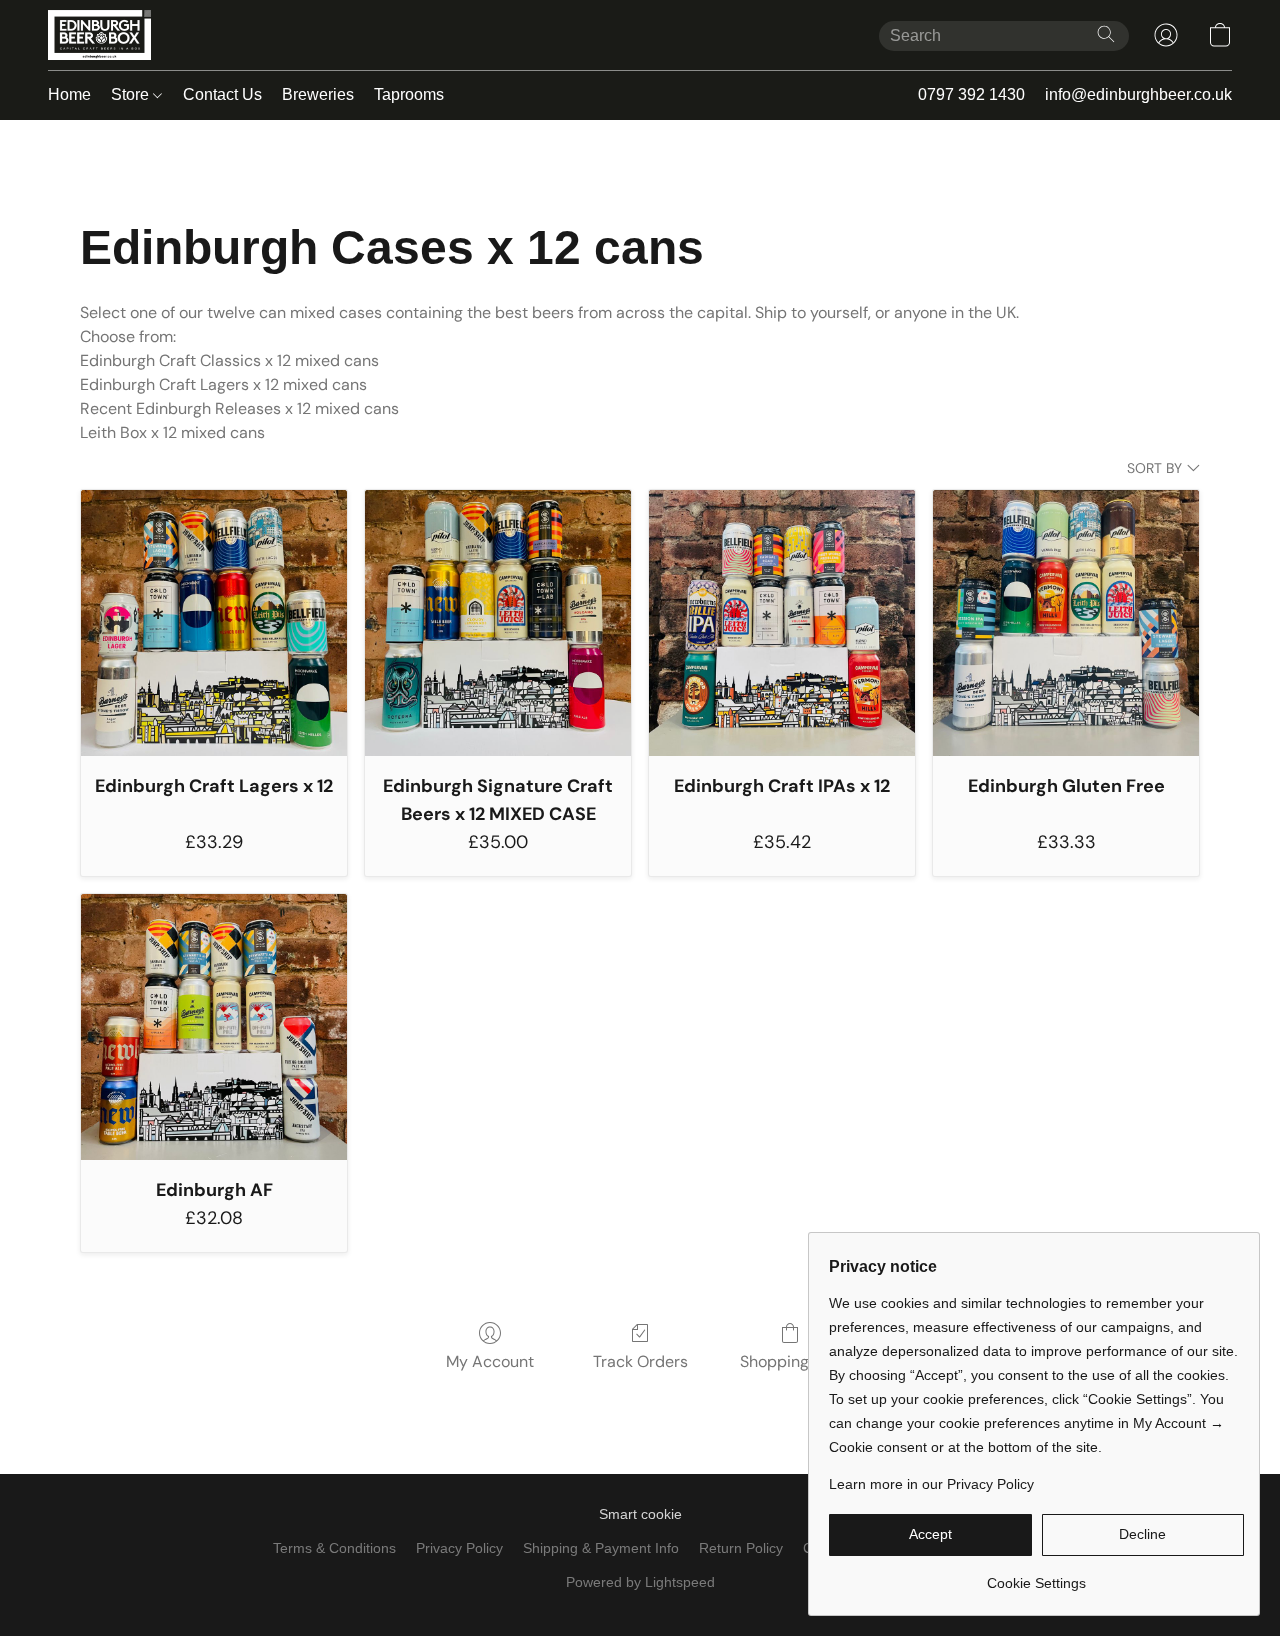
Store (132, 94)
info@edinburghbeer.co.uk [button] (1138, 94)
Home (69, 94)
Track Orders (640, 1361)
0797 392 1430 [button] (971, 94)
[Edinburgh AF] (214, 1027)
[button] (99, 35)
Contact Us (222, 94)
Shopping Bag (790, 1361)
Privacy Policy (459, 1548)
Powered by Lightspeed (640, 1582)
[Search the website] (1106, 34)
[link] (1036, 1575)
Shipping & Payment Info (601, 1548)
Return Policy (741, 1548)
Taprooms (409, 94)
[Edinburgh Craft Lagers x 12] (214, 623)
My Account (490, 1361)
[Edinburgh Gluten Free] (1066, 623)
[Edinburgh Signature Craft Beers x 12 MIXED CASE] (498, 623)
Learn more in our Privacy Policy (931, 1484)
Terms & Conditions (334, 1548)
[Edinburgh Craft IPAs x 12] (782, 623)
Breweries (318, 94)
